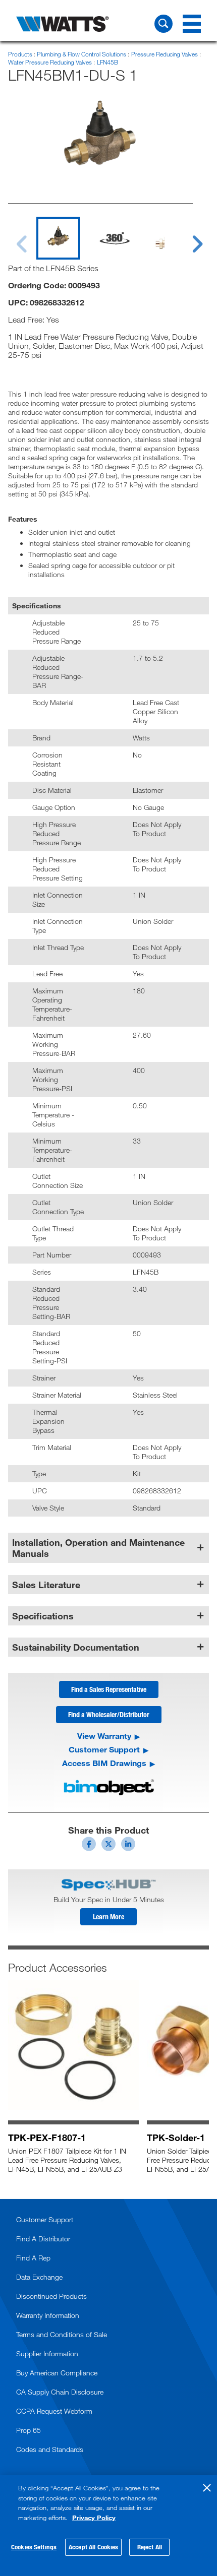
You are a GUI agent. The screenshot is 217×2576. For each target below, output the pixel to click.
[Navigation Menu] (192, 24)
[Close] (207, 2488)
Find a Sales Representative (109, 1689)
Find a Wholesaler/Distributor (109, 1714)
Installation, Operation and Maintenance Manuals (98, 1548)
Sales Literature (46, 1585)
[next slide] (188, 238)
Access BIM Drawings (104, 1763)
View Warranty (104, 1736)
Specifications (43, 1616)
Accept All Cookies (93, 2547)
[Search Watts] (164, 24)
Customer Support (104, 1749)
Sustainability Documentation (76, 1647)
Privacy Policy (94, 2518)
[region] (108, 2526)
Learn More (108, 1917)
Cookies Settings (34, 2547)
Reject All (150, 2547)
